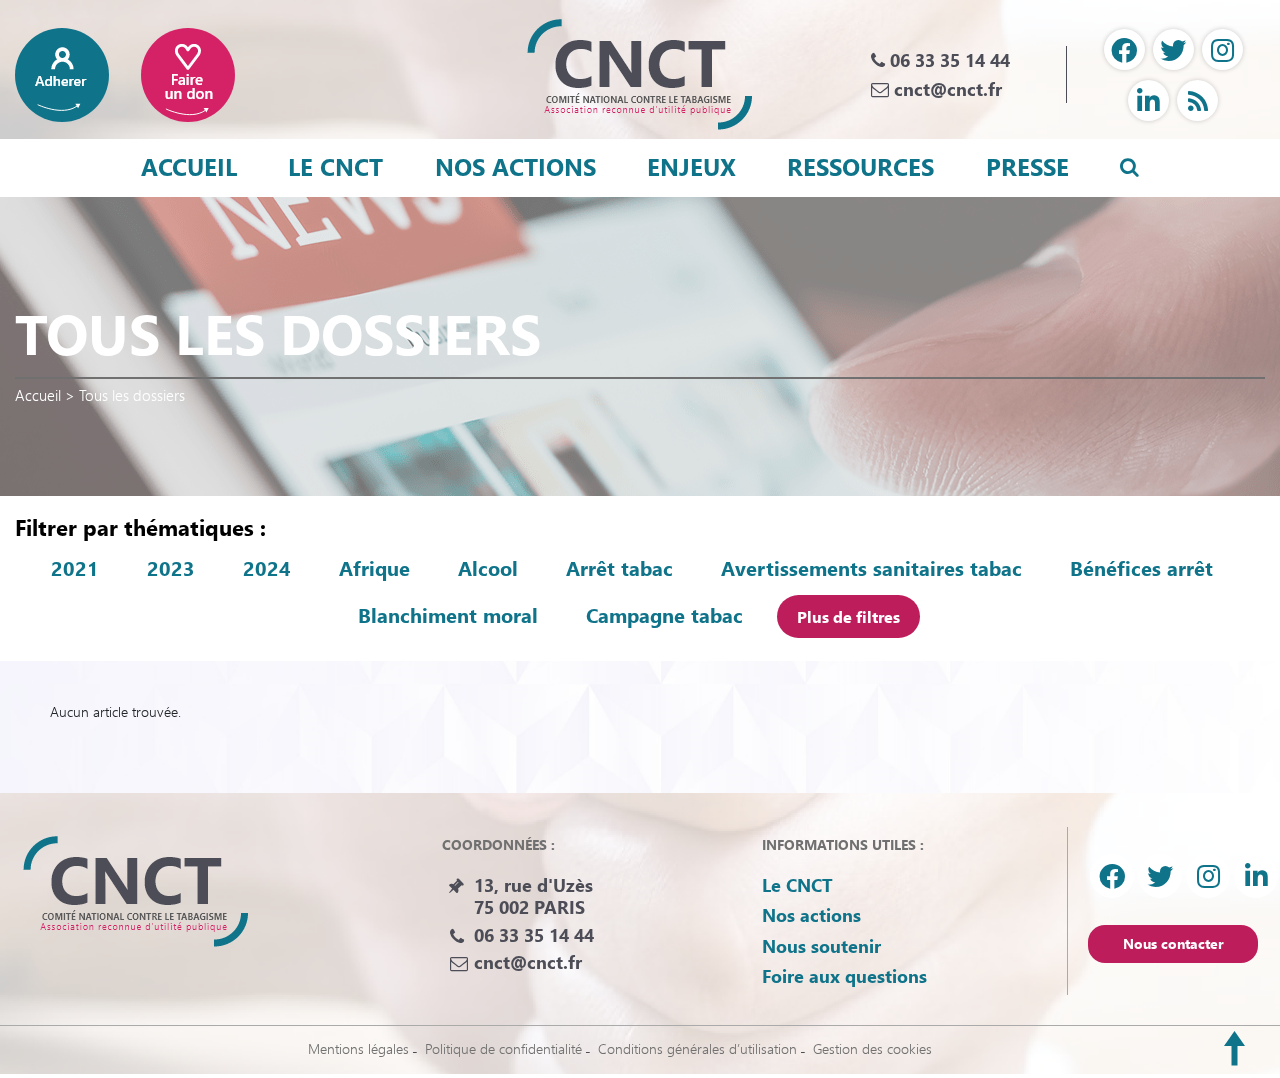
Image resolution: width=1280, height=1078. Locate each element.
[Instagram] (1222, 49)
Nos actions (515, 166)
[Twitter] (1173, 49)
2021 (75, 568)
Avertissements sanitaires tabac (871, 568)
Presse (1027, 166)
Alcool (488, 568)
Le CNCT (335, 166)
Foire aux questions (844, 976)
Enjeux (691, 166)
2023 (171, 568)
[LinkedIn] (1148, 100)
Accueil (189, 166)
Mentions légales (358, 1048)
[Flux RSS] (1197, 100)
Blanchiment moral (448, 615)
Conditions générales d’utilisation (697, 1048)
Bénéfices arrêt (1141, 568)
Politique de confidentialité (503, 1048)
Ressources (860, 166)
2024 (267, 568)
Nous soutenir (821, 946)
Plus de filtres (848, 616)
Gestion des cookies (872, 1048)
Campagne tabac (664, 615)
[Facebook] (1124, 49)
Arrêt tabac (619, 568)
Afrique (374, 568)
